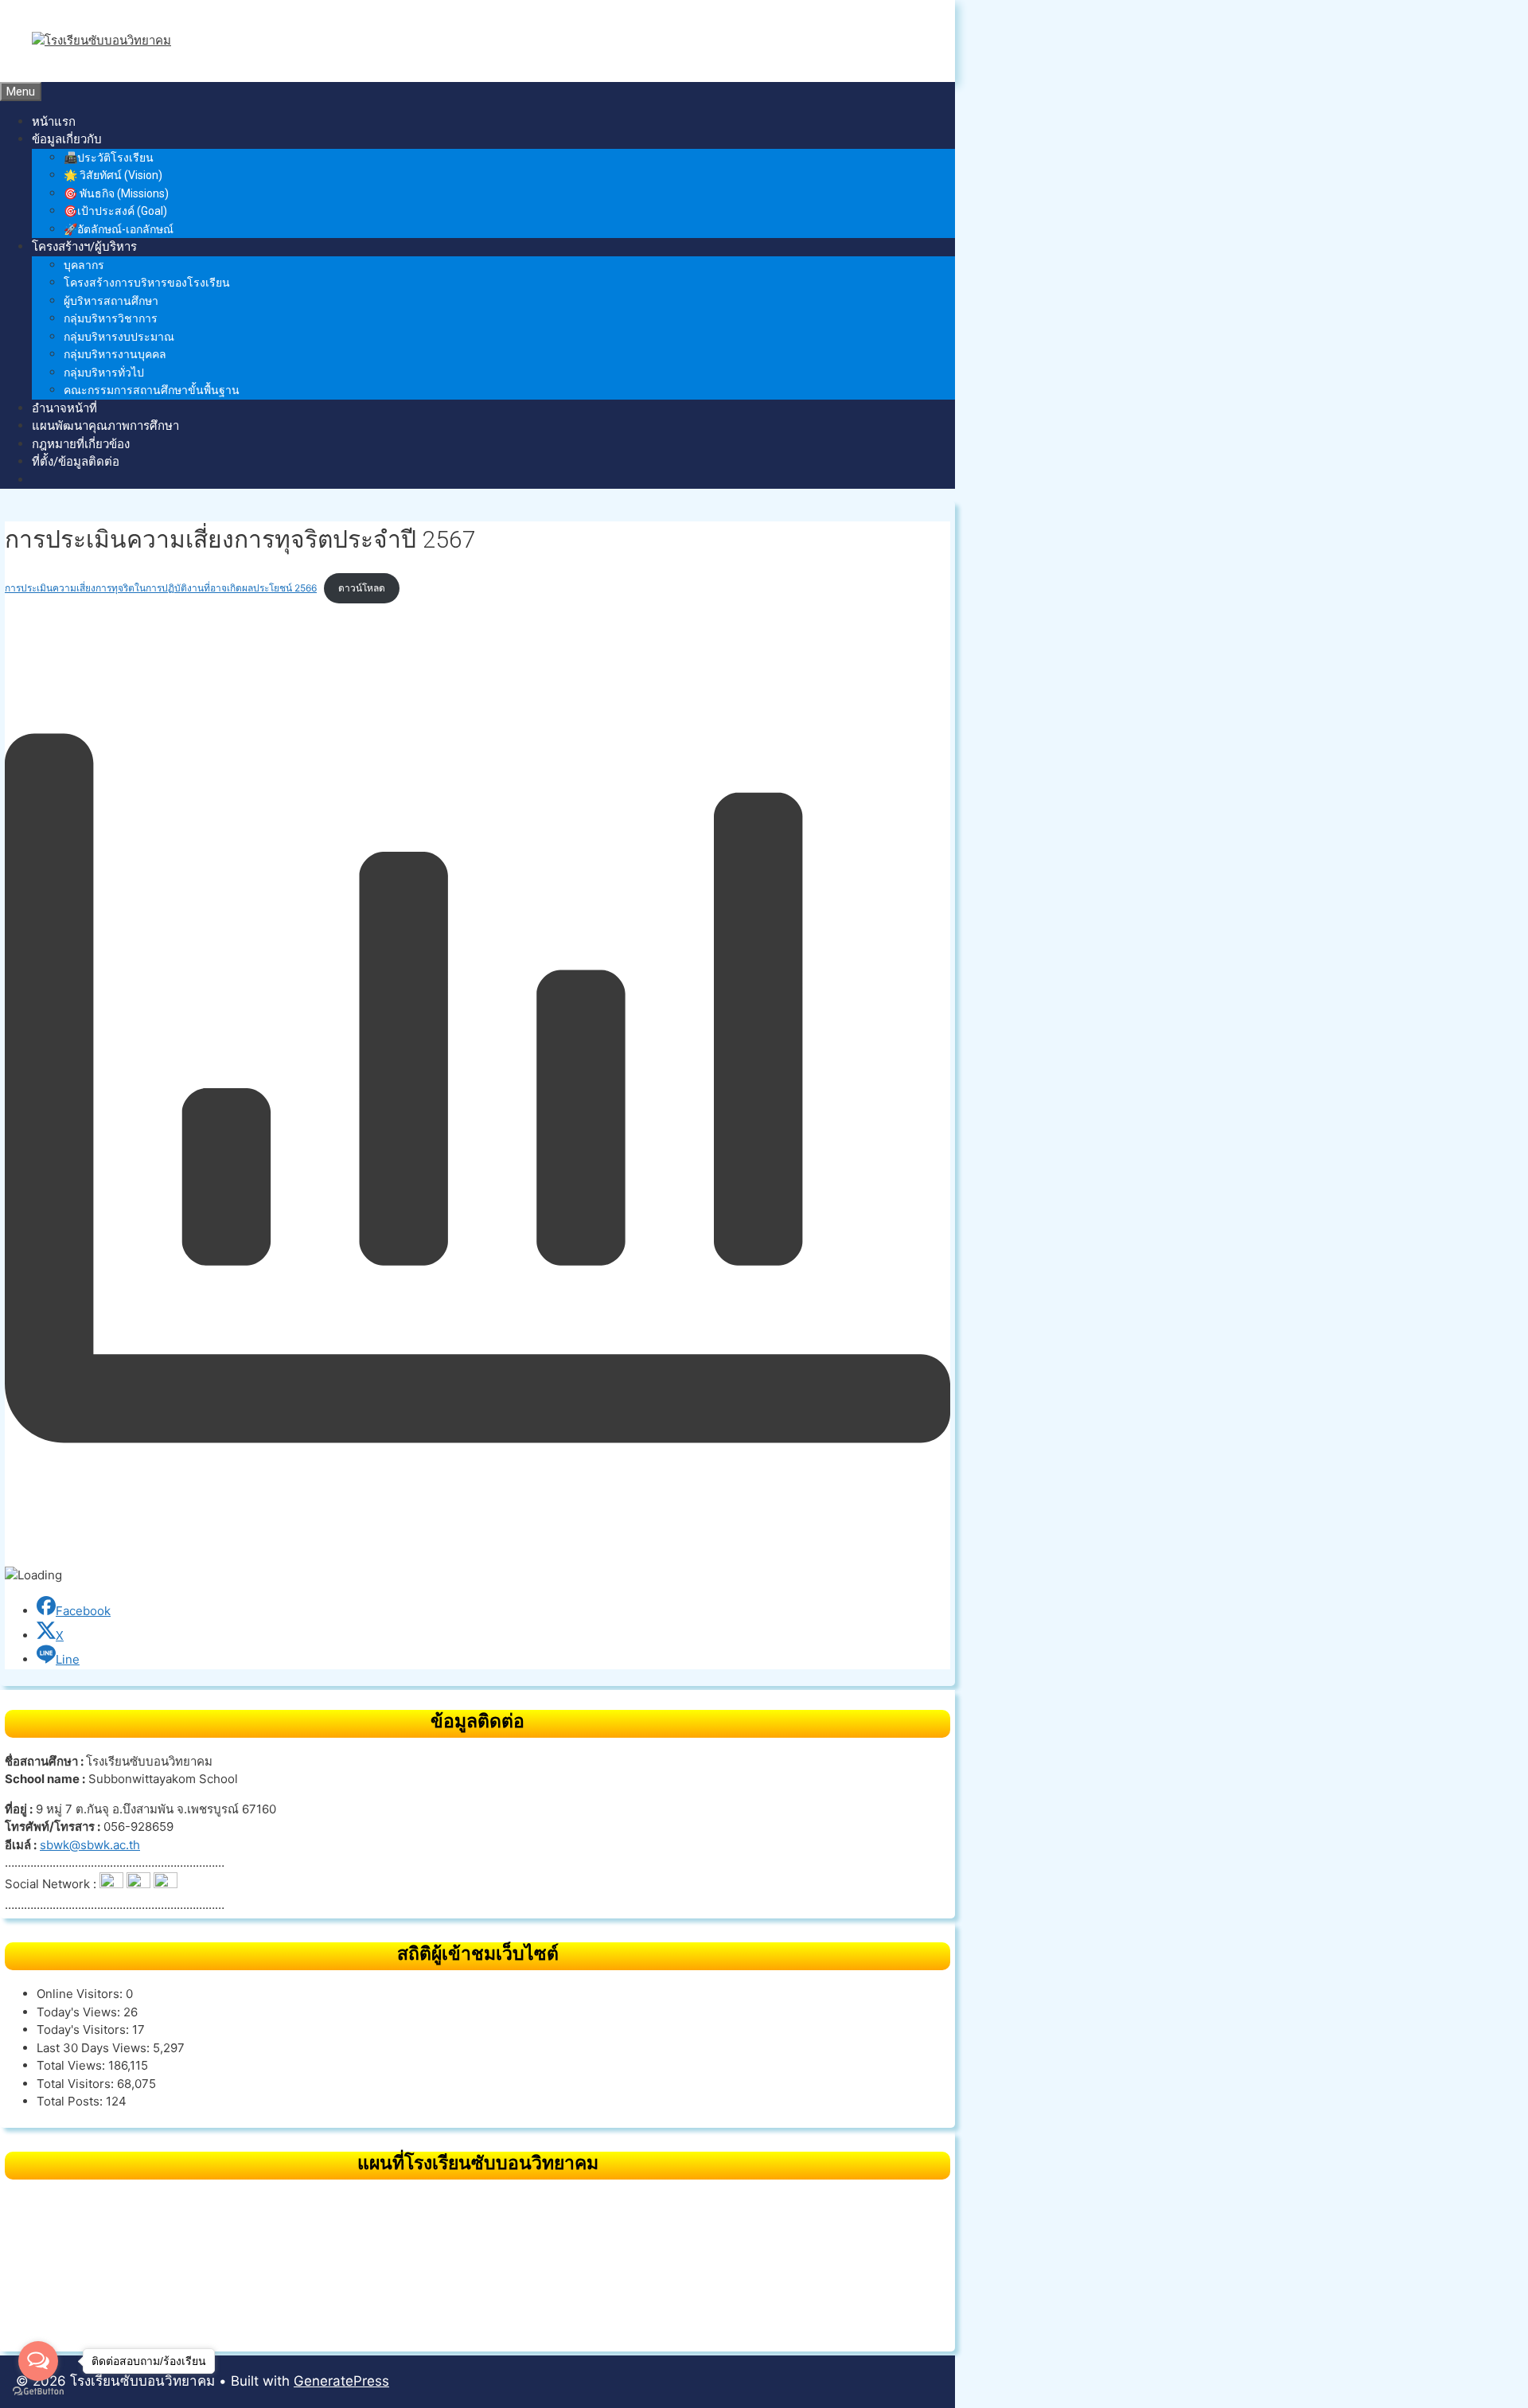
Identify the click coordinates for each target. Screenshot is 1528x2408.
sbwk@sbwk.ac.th (90, 1845)
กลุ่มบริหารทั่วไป (104, 373)
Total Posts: (71, 2101)
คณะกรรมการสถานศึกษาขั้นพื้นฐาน (152, 390)
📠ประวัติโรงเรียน (109, 158)
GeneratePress (341, 2381)
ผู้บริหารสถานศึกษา (111, 301)
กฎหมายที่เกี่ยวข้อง (81, 444)
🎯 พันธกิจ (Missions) (116, 193)
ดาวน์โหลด (362, 588)
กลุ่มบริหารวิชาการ (111, 318)
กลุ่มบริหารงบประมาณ (119, 337)
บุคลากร (84, 265)
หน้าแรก (54, 122)
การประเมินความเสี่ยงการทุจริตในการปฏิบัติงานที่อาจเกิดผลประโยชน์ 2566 (161, 588)
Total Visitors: (77, 2084)
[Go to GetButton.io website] (38, 2392)
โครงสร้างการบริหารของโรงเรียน (147, 283)
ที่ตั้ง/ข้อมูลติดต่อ (76, 462)
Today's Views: (80, 2012)
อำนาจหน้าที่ (64, 408)
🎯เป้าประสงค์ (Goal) (115, 211)
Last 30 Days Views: (95, 2048)
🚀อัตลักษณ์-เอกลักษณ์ (119, 229)
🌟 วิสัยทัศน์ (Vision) (113, 175)
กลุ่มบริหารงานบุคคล (115, 354)
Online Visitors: (81, 1994)
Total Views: (72, 2065)
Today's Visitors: (84, 2029)
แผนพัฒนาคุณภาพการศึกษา (105, 426)
